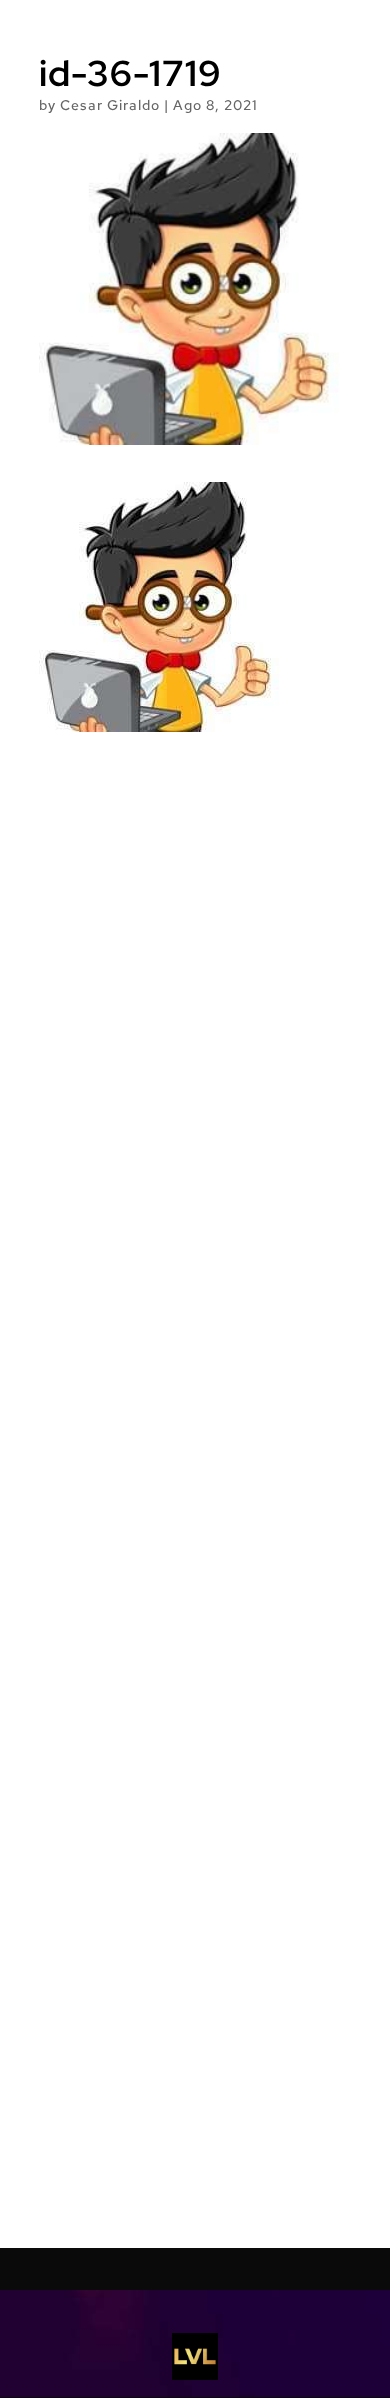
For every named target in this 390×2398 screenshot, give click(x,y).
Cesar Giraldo (110, 105)
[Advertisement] (195, 1490)
